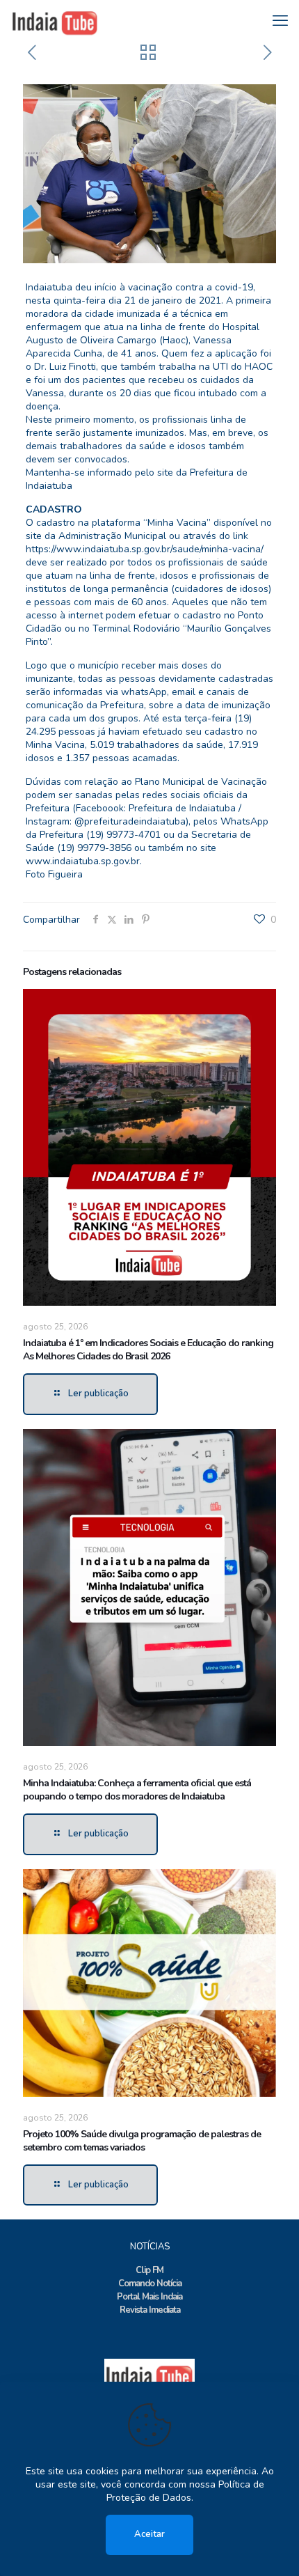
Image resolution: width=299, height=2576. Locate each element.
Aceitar (149, 2534)
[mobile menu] (280, 21)
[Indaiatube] (55, 21)
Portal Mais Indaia (149, 2297)
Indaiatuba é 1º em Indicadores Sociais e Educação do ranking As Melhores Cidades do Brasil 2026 (148, 1350)
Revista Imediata (150, 2310)
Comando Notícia (150, 2284)
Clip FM (149, 2270)
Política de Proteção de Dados (185, 2491)
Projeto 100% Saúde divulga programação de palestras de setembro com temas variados (142, 2141)
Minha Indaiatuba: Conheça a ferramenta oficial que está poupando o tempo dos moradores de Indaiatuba (137, 1790)
